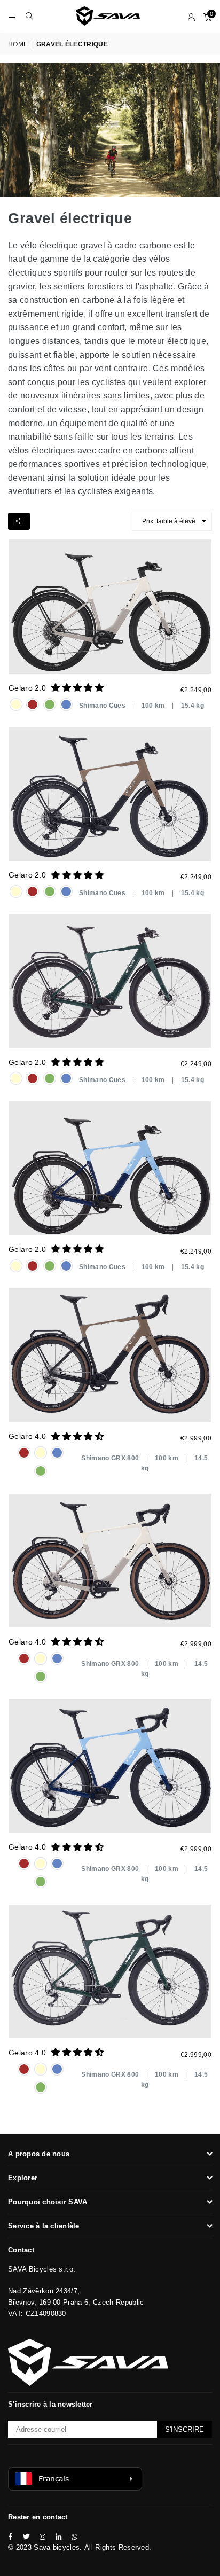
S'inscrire (184, 2429)
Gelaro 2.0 (27, 688)
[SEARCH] (30, 16)
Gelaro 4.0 (27, 1436)
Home (18, 44)
